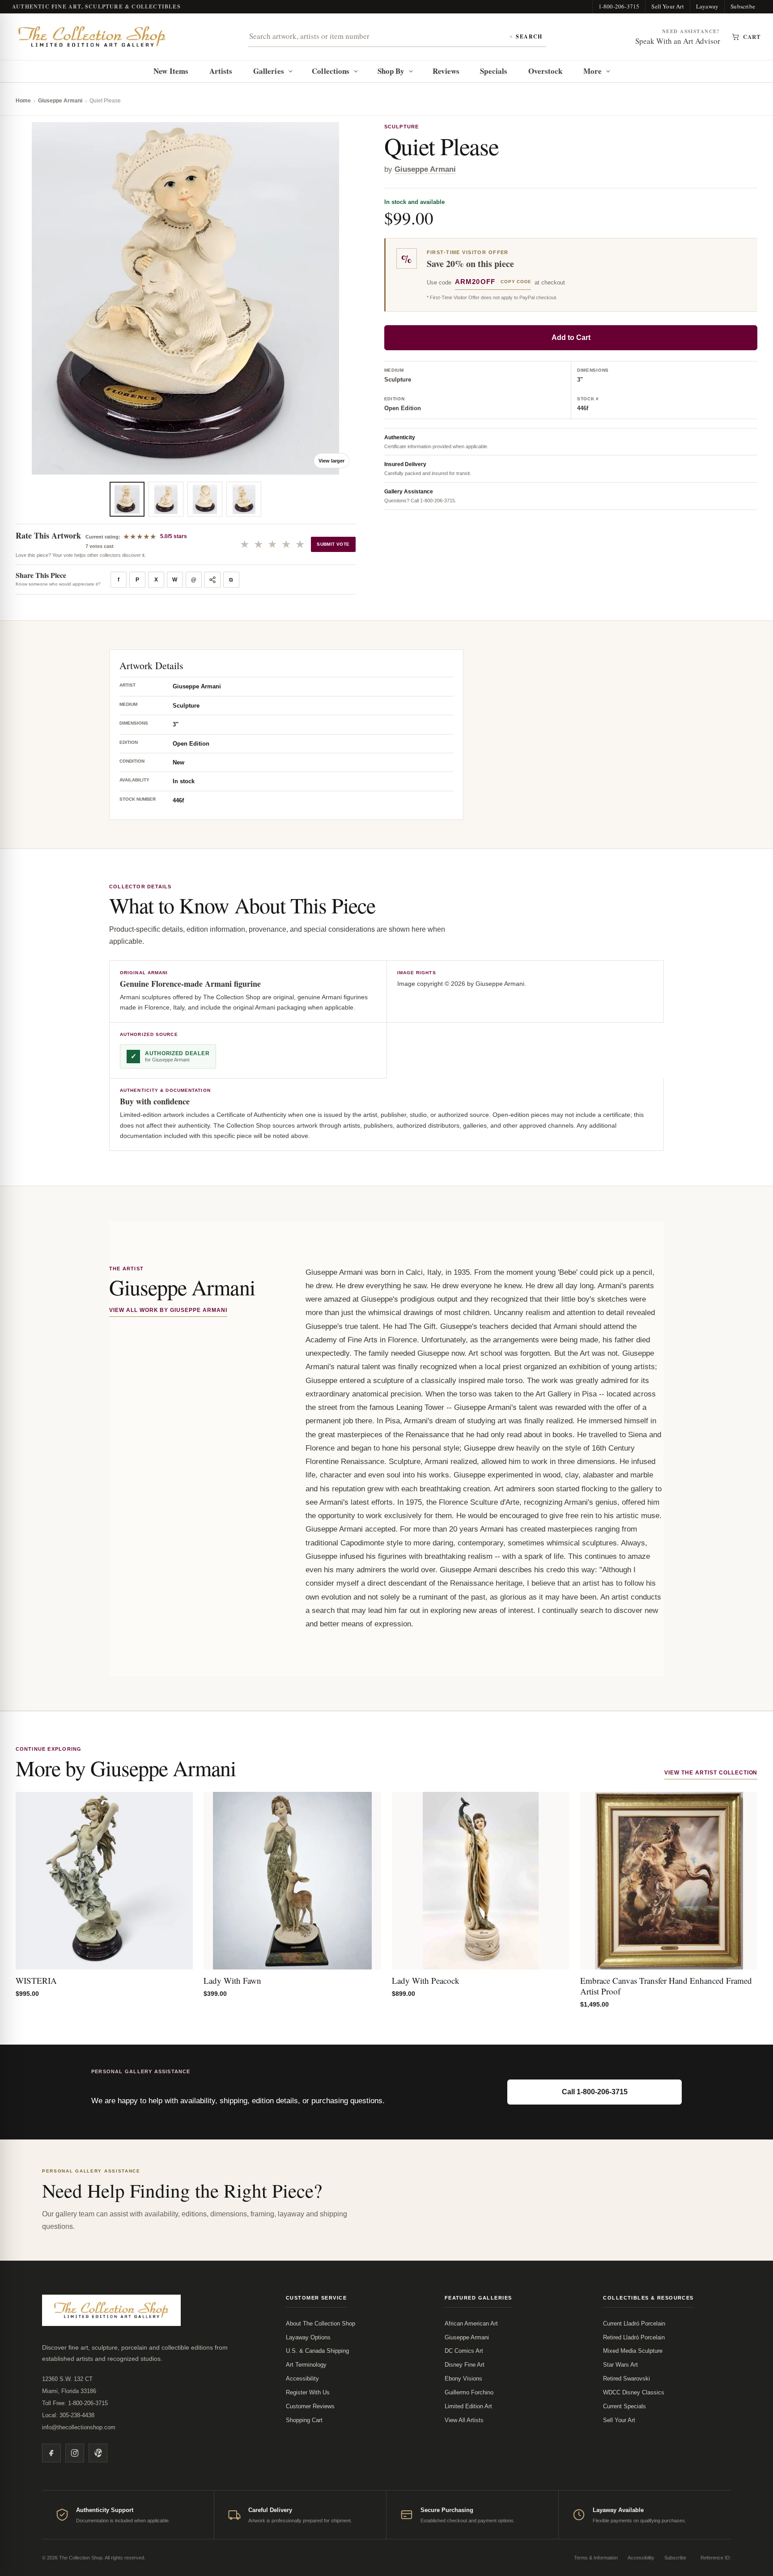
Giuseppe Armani (60, 101)
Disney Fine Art (465, 2365)
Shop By (391, 71)
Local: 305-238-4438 (68, 2415)
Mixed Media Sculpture (633, 2351)
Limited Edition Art (468, 2406)
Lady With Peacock (426, 1980)
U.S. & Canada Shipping (317, 2351)
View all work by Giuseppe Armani (168, 1310)
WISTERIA (36, 1980)
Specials (494, 71)
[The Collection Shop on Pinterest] (98, 2453)
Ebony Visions (463, 2379)
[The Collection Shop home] (92, 37)
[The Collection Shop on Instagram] (75, 2453)
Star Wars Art (620, 2365)
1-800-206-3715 (619, 6)
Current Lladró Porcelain (634, 2323)
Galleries (269, 71)
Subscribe (743, 6)
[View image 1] (127, 499)
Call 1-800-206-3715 (595, 2092)
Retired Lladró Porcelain (634, 2337)
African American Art (471, 2323)
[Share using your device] (212, 580)
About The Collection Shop (321, 2323)
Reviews (446, 71)
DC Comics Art (464, 2351)
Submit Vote (333, 544)
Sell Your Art (668, 6)
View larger (331, 461)
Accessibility (302, 2379)
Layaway (707, 6)
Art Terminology (306, 2365)
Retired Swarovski (626, 2379)
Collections (331, 71)
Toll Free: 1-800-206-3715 (75, 2403)
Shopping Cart (304, 2420)
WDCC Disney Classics (634, 2392)
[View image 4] (244, 499)
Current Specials (624, 2406)
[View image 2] (166, 499)
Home (23, 101)
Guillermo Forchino (469, 2392)
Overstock (546, 71)
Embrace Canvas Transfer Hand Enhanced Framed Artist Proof (666, 1986)
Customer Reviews (310, 2406)
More (592, 71)
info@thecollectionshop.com (79, 2427)
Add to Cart (571, 337)
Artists (221, 71)
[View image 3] (205, 499)
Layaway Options (308, 2337)
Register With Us (308, 2392)
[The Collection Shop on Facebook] (51, 2453)
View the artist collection (711, 1773)
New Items (171, 71)
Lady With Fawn (232, 1980)
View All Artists (464, 2420)
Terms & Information (596, 2558)
